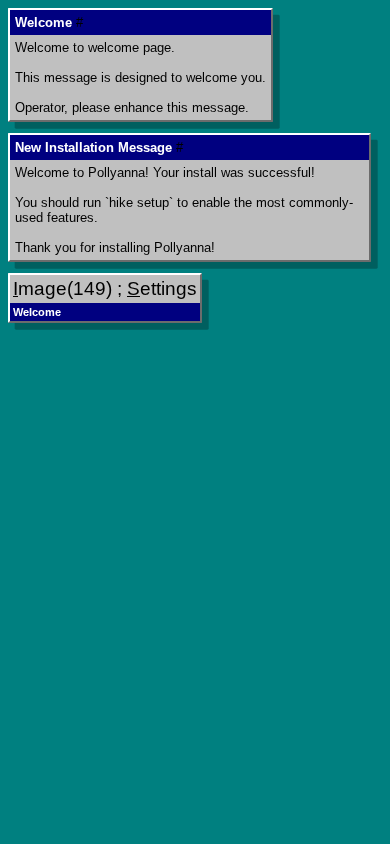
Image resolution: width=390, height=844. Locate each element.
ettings (162, 288)
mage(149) (62, 288)
